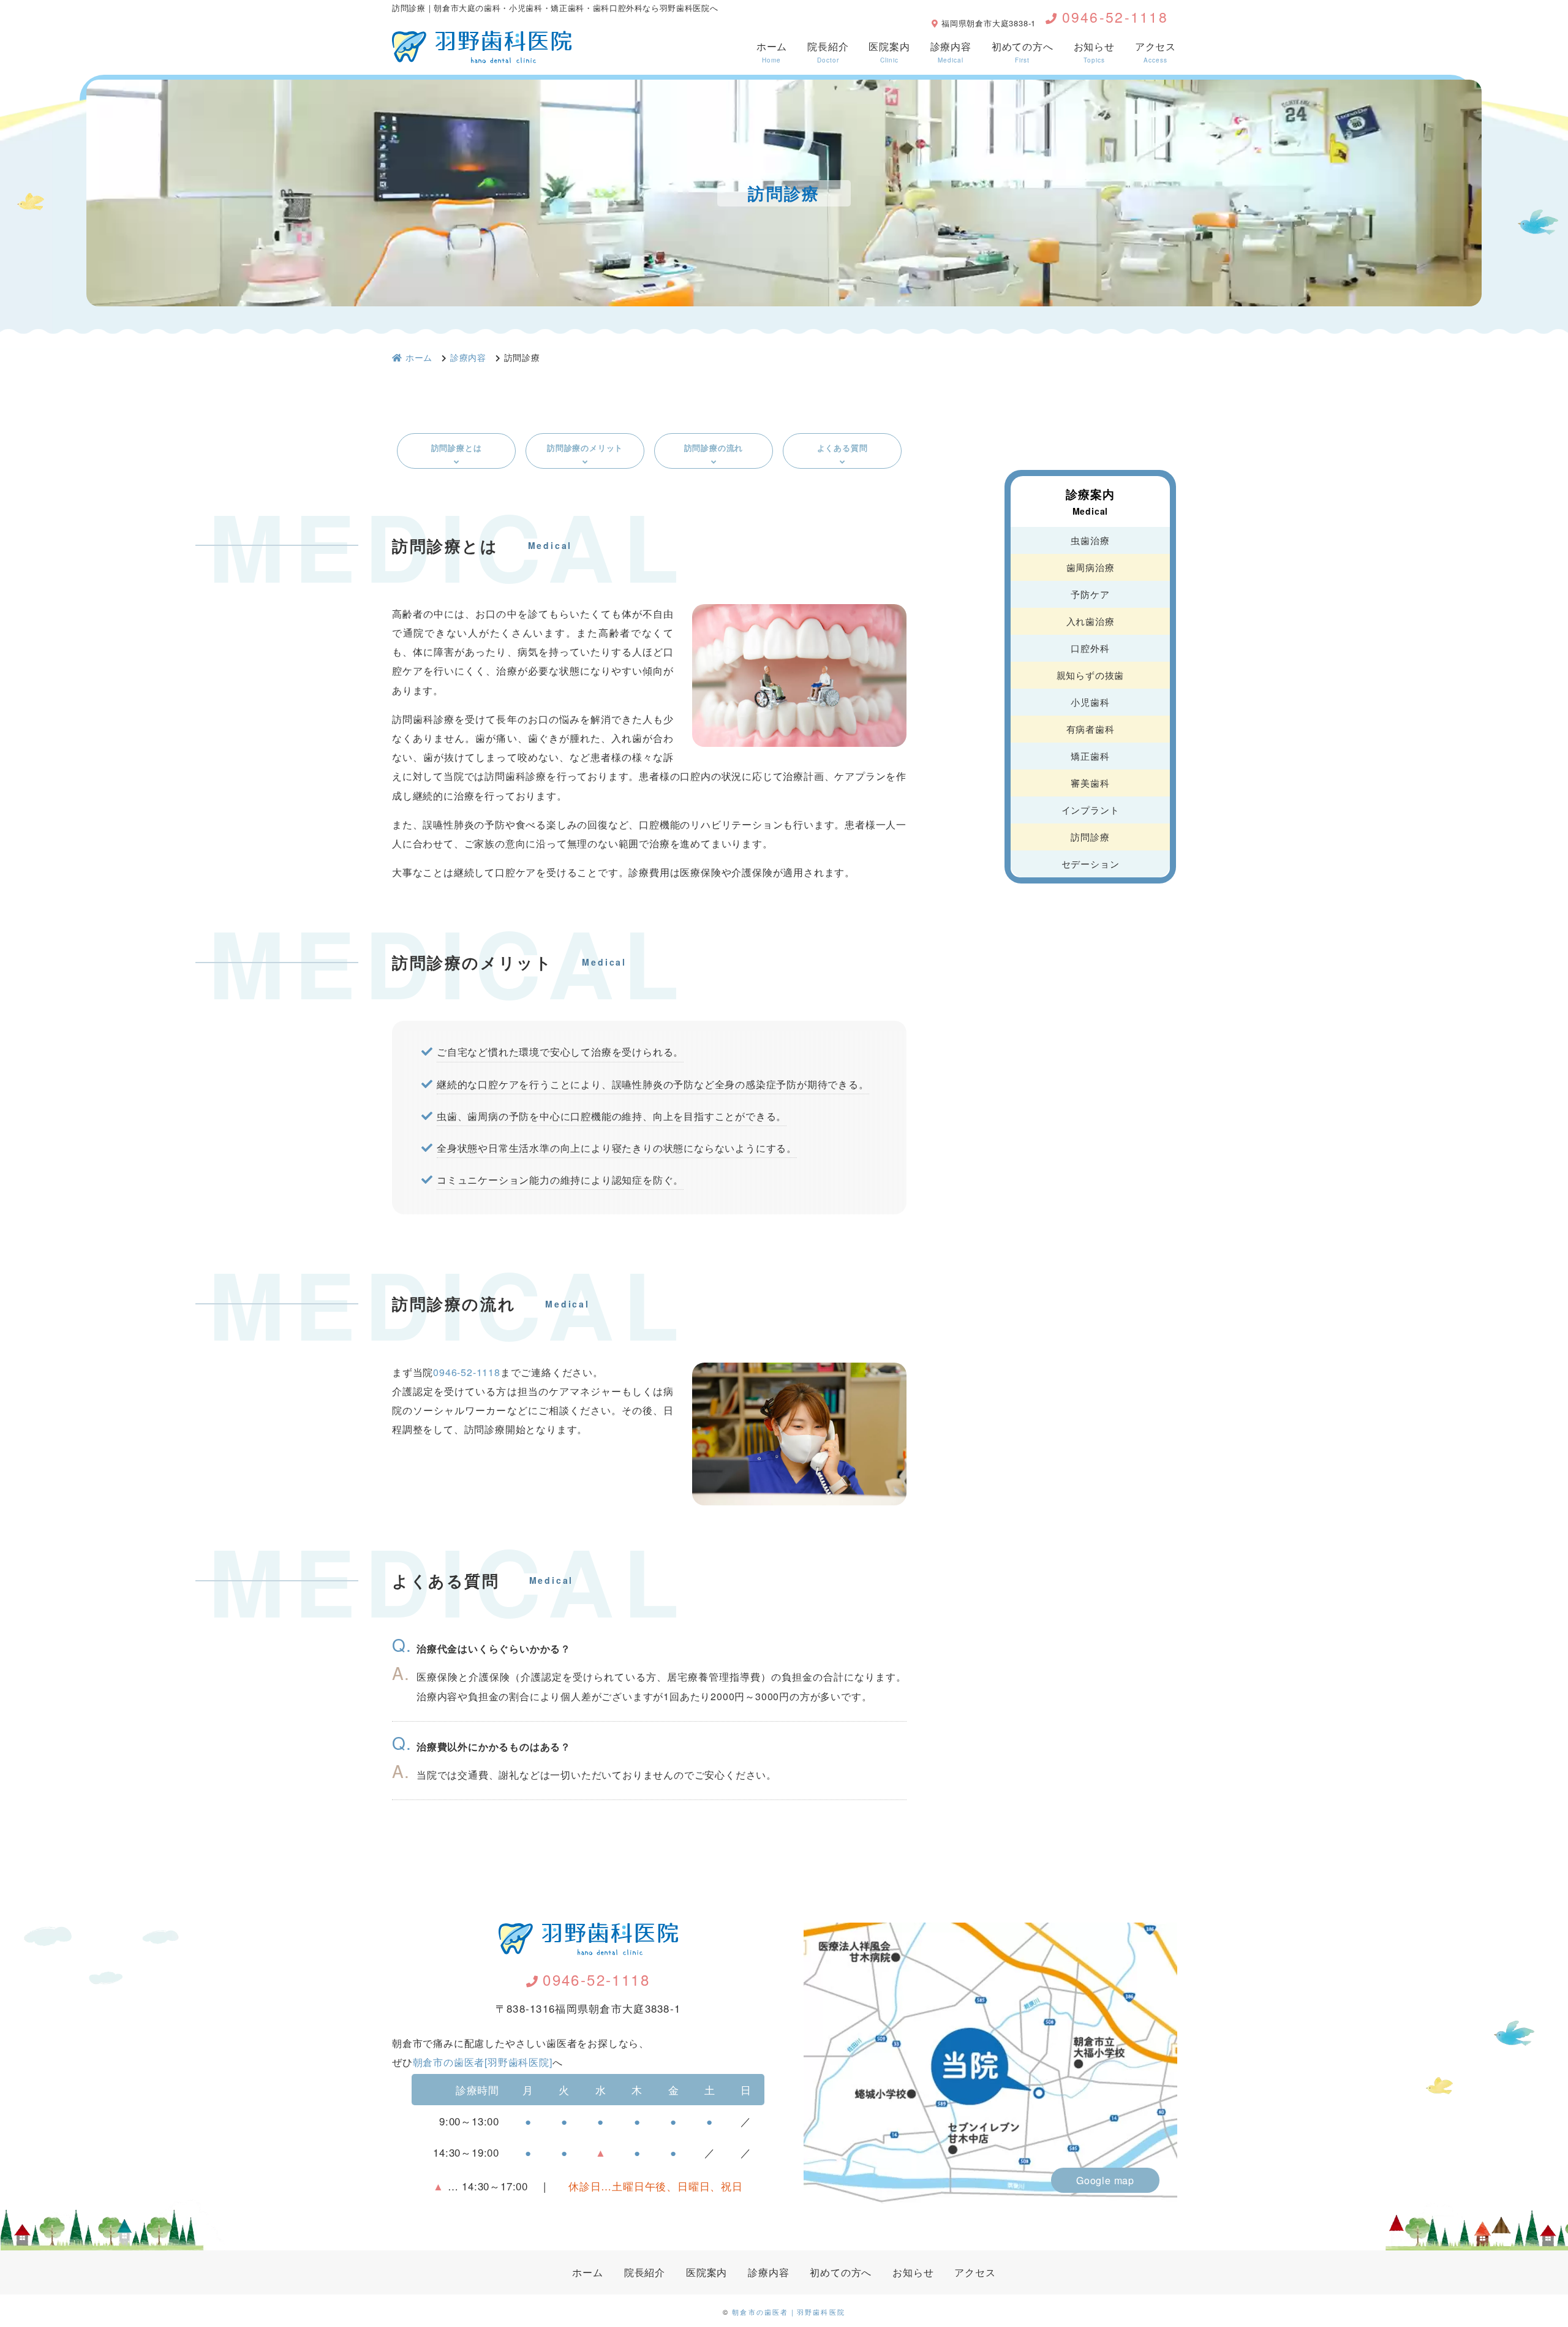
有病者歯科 (1091, 729)
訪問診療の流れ (714, 448)
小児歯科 (1090, 702)
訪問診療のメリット (585, 448)
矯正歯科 (1090, 756)
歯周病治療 (1091, 567)
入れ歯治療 (1091, 621)
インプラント (1091, 810)
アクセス (1155, 52)
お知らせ (1094, 52)
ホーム (772, 52)
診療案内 (1090, 501)
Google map (1105, 2180)
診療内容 (951, 52)
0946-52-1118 (1115, 17)
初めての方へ (1023, 52)
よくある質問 (842, 448)
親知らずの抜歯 (1091, 675)
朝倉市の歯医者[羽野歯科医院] (483, 2062)
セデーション (1091, 864)
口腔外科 (1090, 648)
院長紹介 (828, 52)
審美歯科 (1090, 783)
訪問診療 (1090, 837)
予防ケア (1090, 594)
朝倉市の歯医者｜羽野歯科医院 (789, 2312)
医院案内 (889, 52)
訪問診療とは (457, 448)
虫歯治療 (1090, 540)
